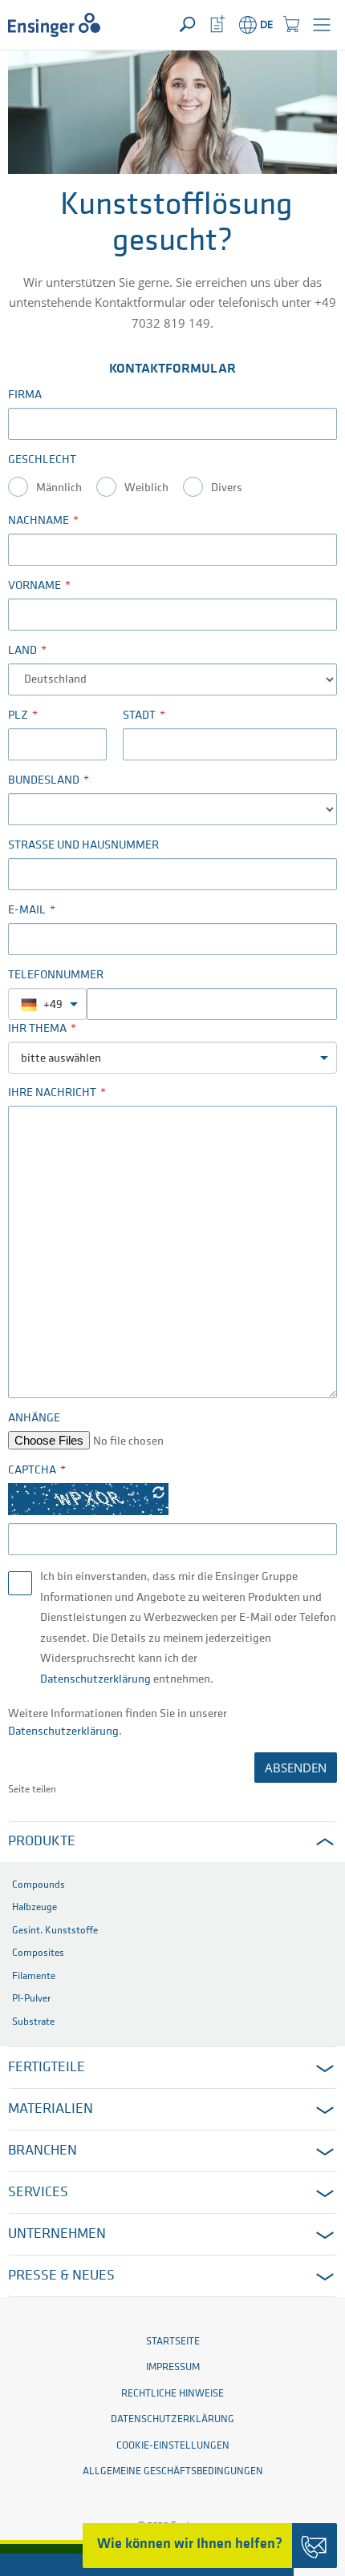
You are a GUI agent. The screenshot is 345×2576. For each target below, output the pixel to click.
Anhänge (34, 1419)
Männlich (59, 488)
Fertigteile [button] (47, 2068)
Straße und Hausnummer (83, 846)
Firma (25, 395)
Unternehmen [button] (57, 2235)
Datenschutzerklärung (95, 1680)
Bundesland (44, 781)
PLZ (18, 716)
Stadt (139, 716)
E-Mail (27, 911)
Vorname (34, 586)
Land (22, 651)
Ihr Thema (37, 1029)
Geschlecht (42, 460)
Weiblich (146, 488)
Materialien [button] (51, 2110)
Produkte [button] (42, 1842)
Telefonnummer (56, 976)
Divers (227, 488)
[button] (322, 25)
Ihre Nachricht (52, 1093)
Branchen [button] (43, 2151)
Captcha (32, 1471)
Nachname (39, 521)
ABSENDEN (296, 1768)
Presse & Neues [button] (61, 2276)
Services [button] (38, 2193)
